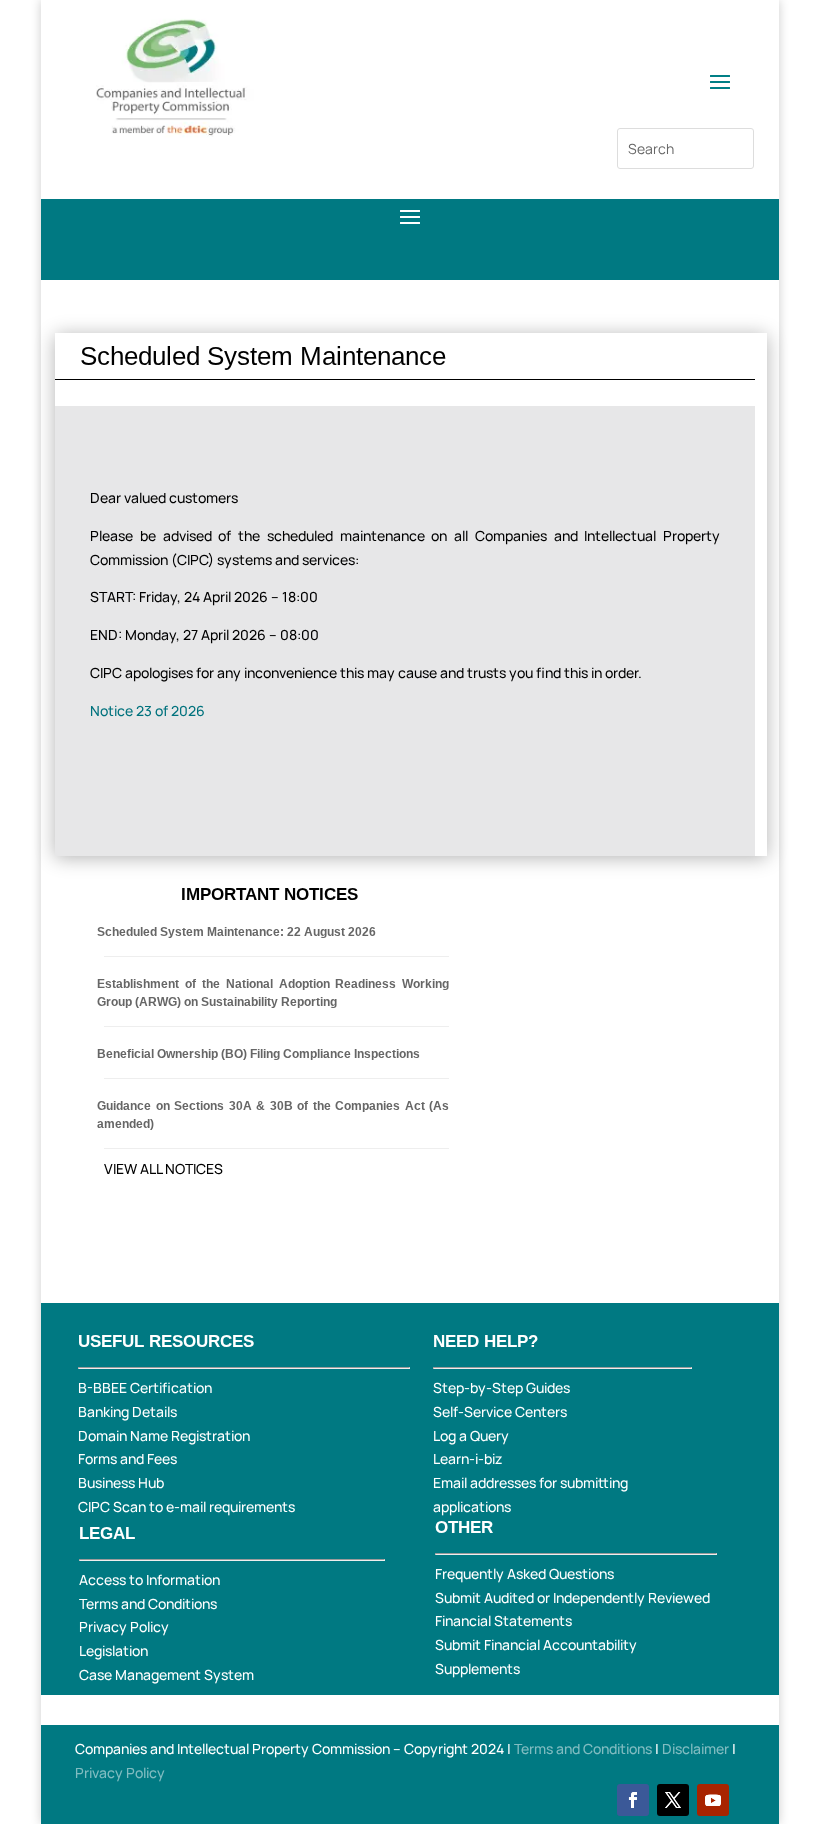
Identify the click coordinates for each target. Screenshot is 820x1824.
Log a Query (471, 1435)
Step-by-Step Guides (501, 1387)
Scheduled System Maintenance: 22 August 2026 (236, 932)
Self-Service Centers (500, 1411)
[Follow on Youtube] (713, 1800)
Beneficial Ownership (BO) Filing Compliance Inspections (258, 1054)
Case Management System (166, 1674)
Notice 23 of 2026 (147, 710)
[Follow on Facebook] (633, 1800)
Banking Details (127, 1411)
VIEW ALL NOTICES (163, 1168)
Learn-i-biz (467, 1458)
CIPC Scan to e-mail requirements (186, 1506)
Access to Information (149, 1579)
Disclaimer (697, 1748)
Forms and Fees (127, 1458)
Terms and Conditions (148, 1603)
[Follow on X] (673, 1800)
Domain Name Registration (164, 1435)
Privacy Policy (124, 1626)
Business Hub (121, 1482)
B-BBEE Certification (145, 1387)
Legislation (113, 1650)
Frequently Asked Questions (524, 1573)
